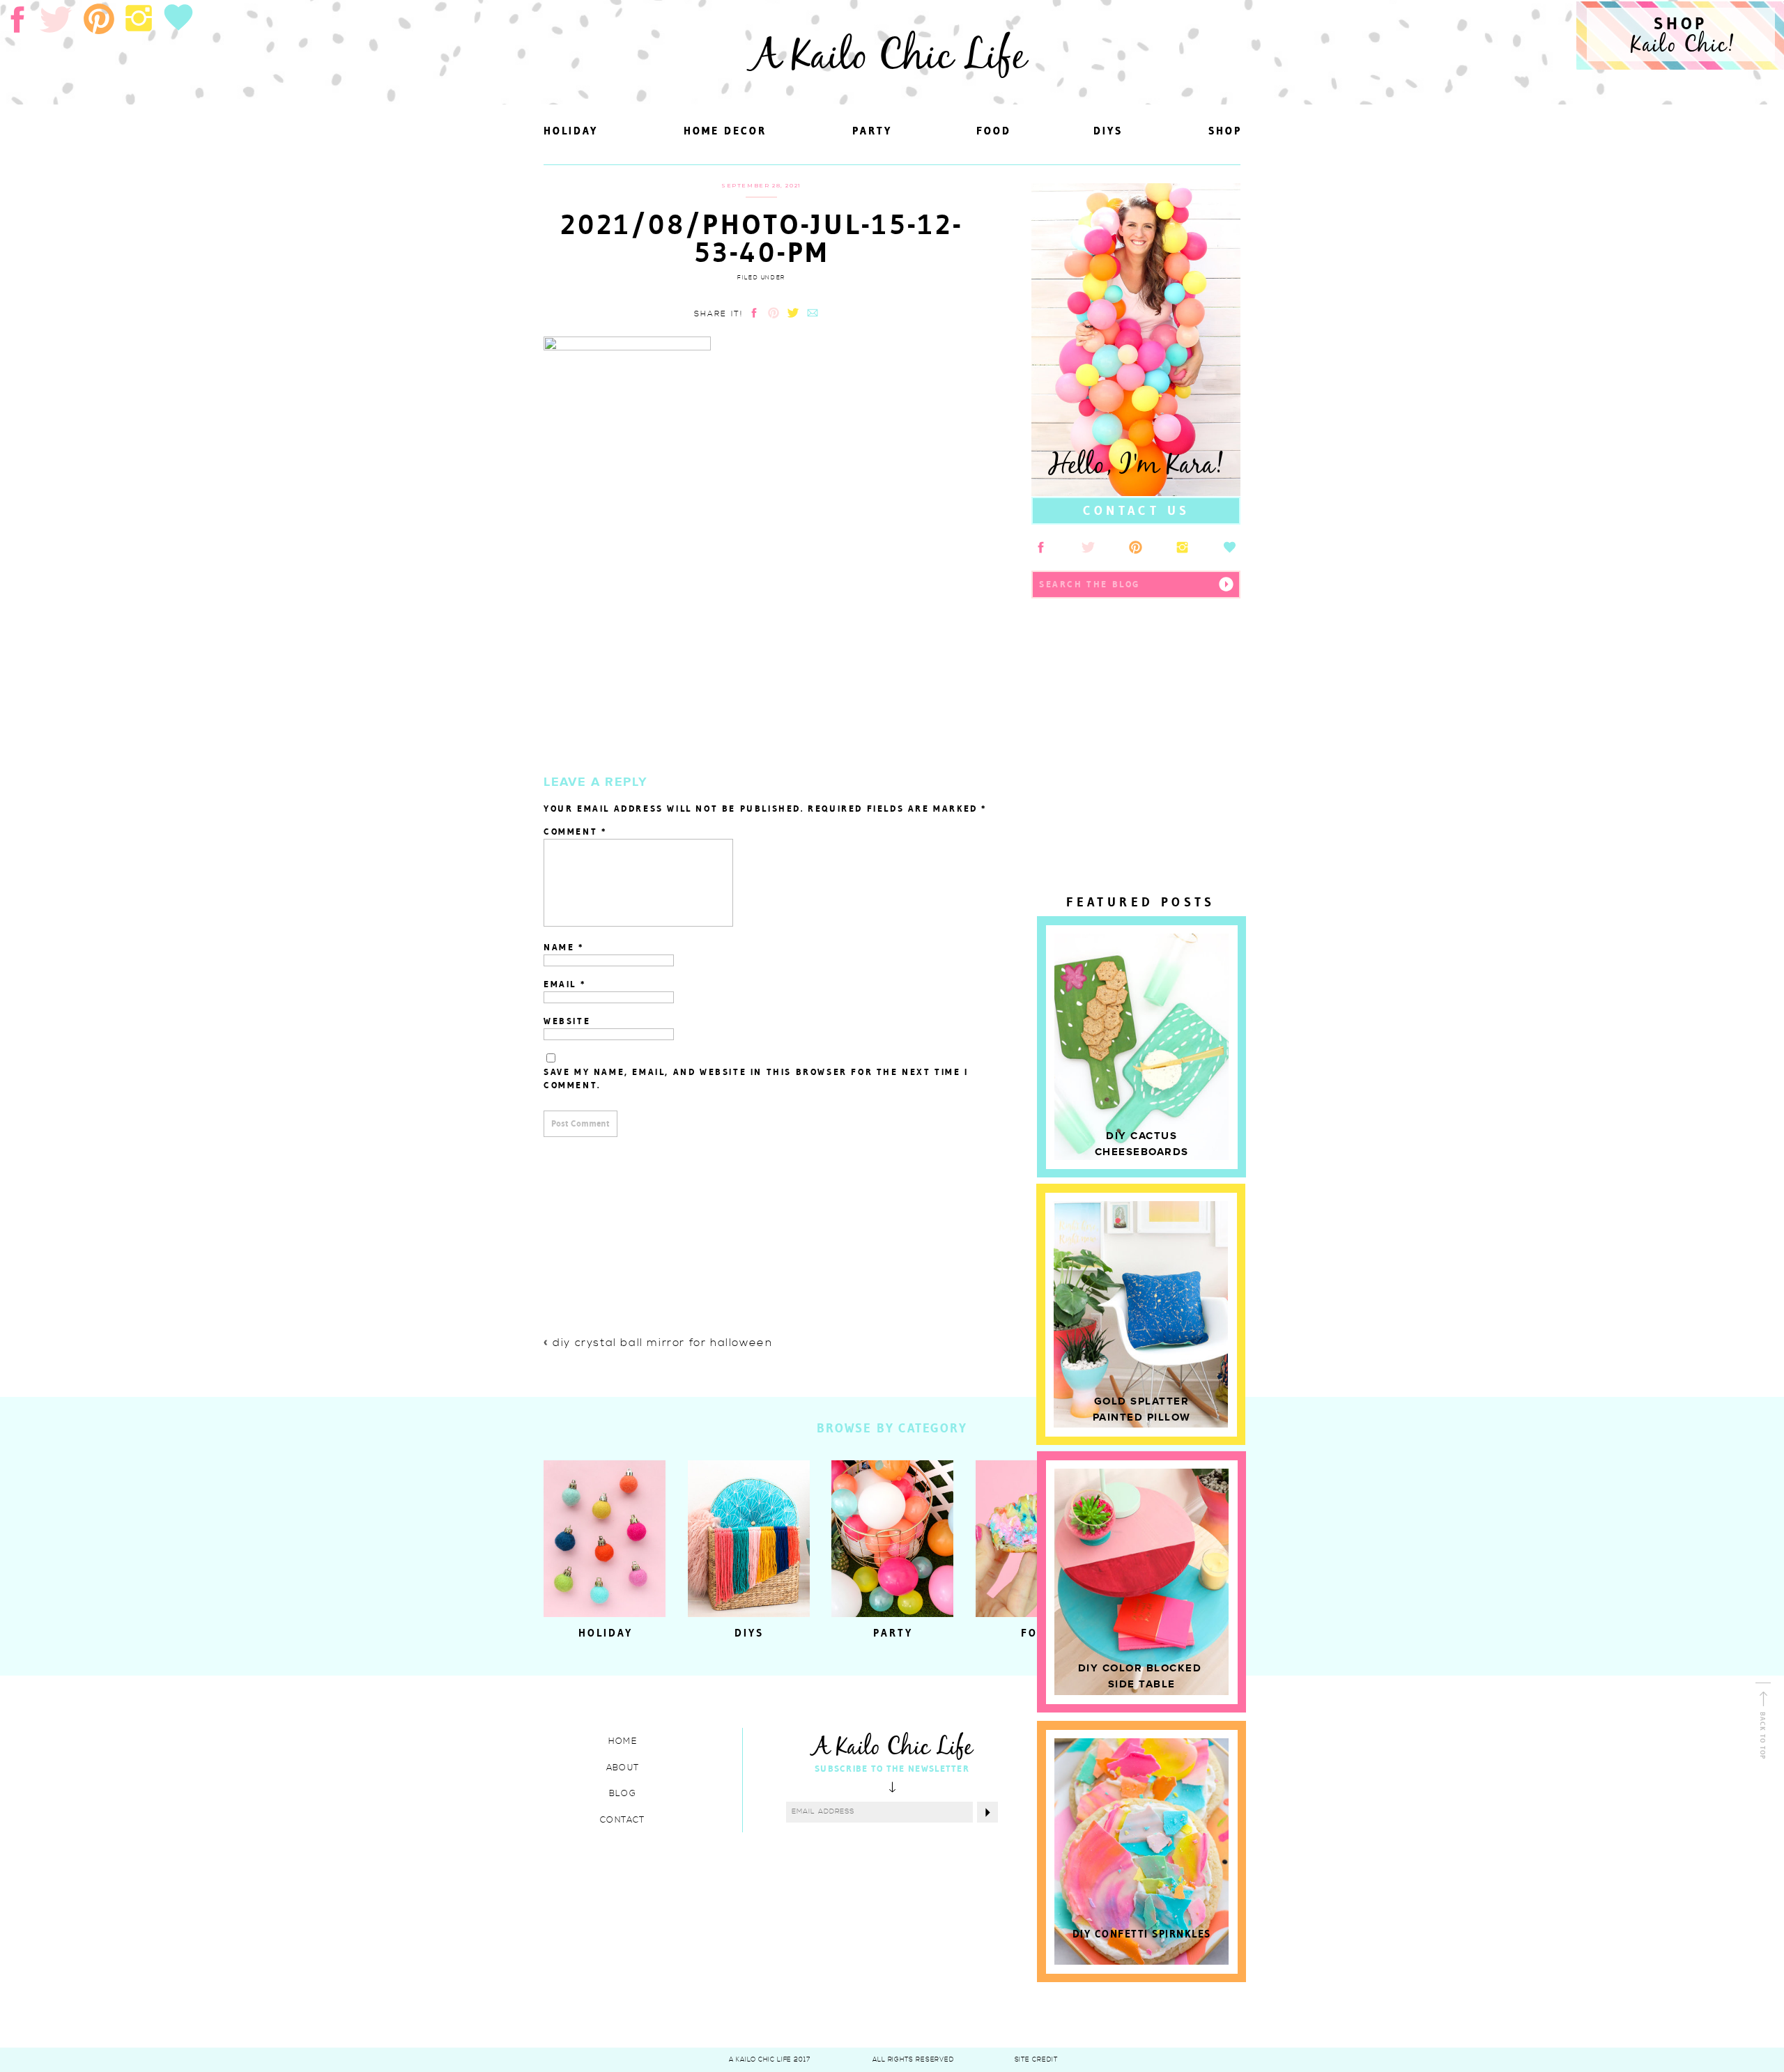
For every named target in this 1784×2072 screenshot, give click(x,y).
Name (564, 947)
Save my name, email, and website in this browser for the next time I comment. (756, 1079)
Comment (575, 832)
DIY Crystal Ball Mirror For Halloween (662, 1343)
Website (567, 1021)
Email (565, 984)
